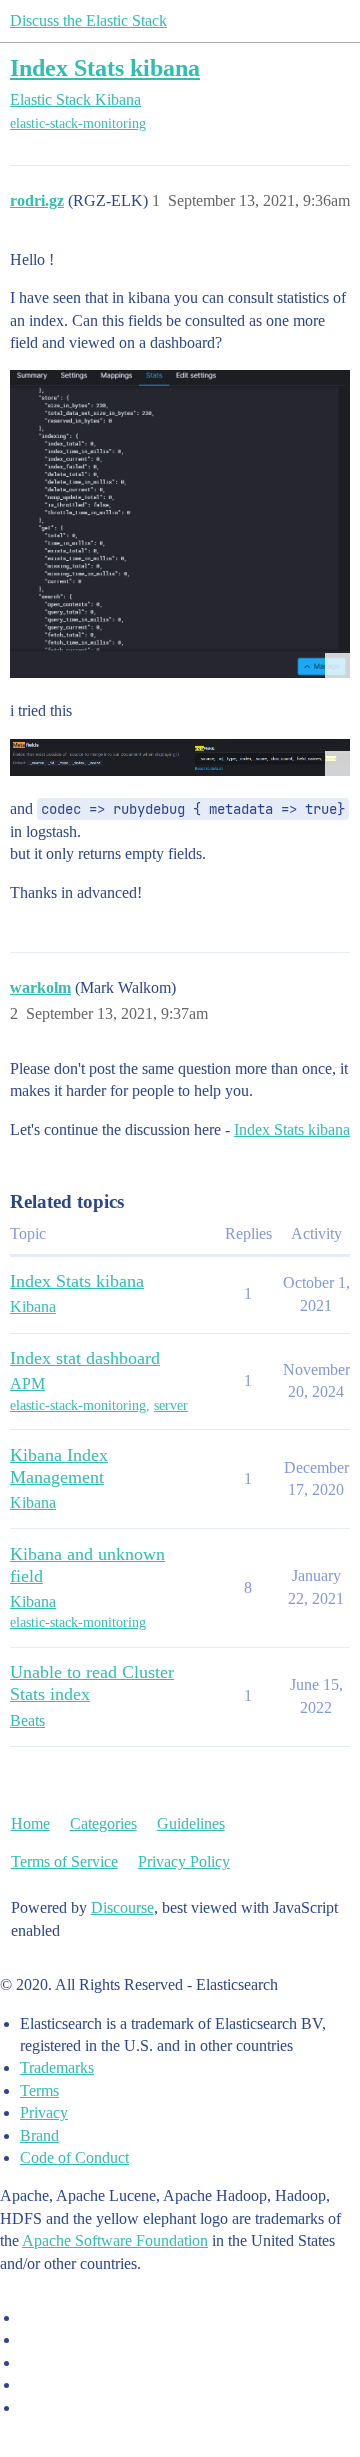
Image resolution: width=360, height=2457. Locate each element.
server (171, 1405)
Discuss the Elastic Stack (88, 20)
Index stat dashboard (85, 1358)
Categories (103, 1823)
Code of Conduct (74, 2157)
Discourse (122, 1907)
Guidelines (191, 1823)
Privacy (44, 2112)
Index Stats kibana (105, 67)
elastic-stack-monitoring (78, 123)
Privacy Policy (184, 1861)
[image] (180, 523)
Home (30, 1823)
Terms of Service (64, 1861)
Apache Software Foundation (115, 2240)
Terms (39, 2090)
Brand (39, 2135)
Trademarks (57, 2067)
